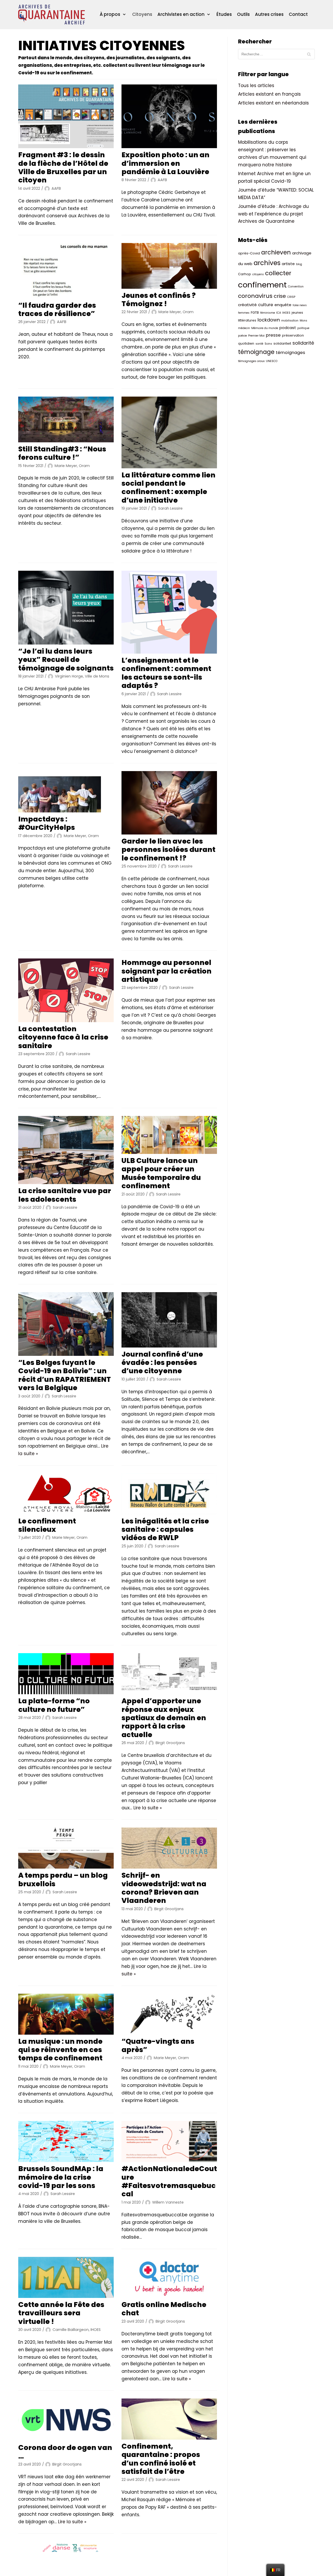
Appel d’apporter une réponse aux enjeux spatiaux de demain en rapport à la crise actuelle (164, 1718)
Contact (298, 14)
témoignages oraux (251, 361)
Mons (303, 321)
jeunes (297, 313)
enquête (283, 305)
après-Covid (249, 253)
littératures (247, 320)
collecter (278, 273)
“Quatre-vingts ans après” (158, 2045)
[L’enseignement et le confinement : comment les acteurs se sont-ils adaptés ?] (169, 612)
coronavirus (255, 296)
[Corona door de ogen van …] (66, 2420)
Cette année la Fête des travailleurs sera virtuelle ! (61, 2313)
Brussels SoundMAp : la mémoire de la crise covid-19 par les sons (61, 2177)
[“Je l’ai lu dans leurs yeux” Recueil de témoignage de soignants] (66, 608)
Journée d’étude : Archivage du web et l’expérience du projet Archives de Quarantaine (273, 214)
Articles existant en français (269, 94)
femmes (244, 313)
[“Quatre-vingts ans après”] (169, 2014)
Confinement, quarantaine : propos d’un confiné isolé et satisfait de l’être (161, 2459)
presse (273, 335)
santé (259, 344)
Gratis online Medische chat (164, 2309)
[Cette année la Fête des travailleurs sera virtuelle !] (66, 2277)
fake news (300, 305)
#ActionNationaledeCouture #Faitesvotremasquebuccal (169, 2181)
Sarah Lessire (170, 508)
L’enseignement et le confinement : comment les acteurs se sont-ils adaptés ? (166, 673)
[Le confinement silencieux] (66, 1494)
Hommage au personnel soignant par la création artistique (166, 971)
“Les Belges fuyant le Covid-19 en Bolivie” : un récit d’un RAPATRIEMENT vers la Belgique (65, 1375)
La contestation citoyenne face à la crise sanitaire (63, 1037)
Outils (243, 14)
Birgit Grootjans (170, 1743)
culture (266, 305)
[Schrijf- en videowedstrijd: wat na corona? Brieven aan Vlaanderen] (169, 1848)
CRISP (291, 297)
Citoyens (142, 14)
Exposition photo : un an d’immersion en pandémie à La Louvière (165, 163)
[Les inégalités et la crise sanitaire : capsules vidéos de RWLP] (169, 1494)
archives (267, 263)
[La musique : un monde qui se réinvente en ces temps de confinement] (66, 2014)
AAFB (56, 188)
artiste (288, 264)
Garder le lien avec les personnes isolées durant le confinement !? (168, 850)
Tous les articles (256, 86)
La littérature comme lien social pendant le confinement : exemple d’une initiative (168, 488)
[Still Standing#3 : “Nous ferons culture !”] (66, 419)
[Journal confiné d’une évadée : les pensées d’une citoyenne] (169, 1320)
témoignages (290, 353)
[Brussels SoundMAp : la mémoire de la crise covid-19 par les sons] (66, 2141)
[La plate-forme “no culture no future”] (66, 1674)
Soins (268, 344)
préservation (293, 335)
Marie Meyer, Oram (176, 312)
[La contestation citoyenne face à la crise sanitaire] (66, 990)
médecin (244, 328)
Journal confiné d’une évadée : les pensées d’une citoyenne (162, 1363)
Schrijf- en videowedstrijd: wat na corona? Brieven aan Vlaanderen (164, 1888)
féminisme (268, 313)
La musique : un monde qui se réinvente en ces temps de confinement (60, 2050)
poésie (242, 336)
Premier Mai (256, 336)
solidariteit (282, 343)
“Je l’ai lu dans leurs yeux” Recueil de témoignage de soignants (66, 660)
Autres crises (269, 14)
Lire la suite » (148, 1808)
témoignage (256, 352)
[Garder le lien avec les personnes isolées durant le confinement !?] (169, 803)
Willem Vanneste (168, 2202)
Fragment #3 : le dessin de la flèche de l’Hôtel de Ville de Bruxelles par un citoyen (63, 167)
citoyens (258, 274)
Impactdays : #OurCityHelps (47, 823)
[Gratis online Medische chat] (169, 2277)
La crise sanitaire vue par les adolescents (65, 1195)
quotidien (246, 343)
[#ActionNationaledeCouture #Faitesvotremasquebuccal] (169, 2141)
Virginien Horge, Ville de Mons (82, 676)
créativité (247, 305)
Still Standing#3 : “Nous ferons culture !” (62, 453)
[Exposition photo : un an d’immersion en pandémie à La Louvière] (169, 116)
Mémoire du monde (265, 328)
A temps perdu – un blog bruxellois (63, 1879)
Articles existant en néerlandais (273, 103)
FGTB (255, 313)
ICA (279, 313)
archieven (276, 252)
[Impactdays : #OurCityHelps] (66, 792)
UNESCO (272, 361)
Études (224, 14)
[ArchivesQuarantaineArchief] (52, 15)
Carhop (245, 274)
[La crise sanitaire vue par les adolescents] (66, 1150)
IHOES (286, 313)
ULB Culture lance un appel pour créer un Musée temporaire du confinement (161, 1173)
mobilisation (290, 321)
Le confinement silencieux (47, 1525)
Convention (296, 287)
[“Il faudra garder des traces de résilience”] (66, 271)
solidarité (303, 343)
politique (303, 328)
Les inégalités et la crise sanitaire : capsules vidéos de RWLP (165, 1529)
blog (299, 264)
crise (280, 296)
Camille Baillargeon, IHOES (77, 2330)
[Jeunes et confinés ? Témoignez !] (169, 266)
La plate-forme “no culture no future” (54, 1705)
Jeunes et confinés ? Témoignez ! (159, 300)
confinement (262, 285)
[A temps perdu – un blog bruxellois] (66, 1848)
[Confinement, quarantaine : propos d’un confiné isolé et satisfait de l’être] (169, 2419)
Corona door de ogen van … (65, 2452)
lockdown (269, 320)
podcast (288, 328)
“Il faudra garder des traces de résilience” (57, 309)
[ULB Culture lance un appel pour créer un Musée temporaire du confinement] (169, 1135)
